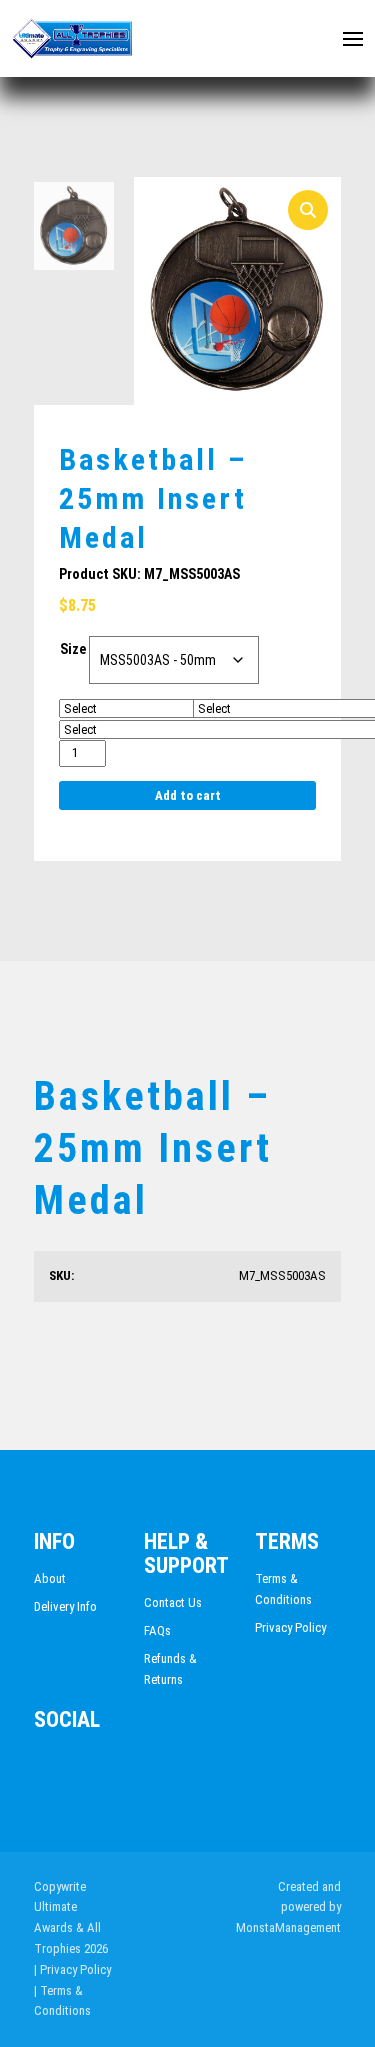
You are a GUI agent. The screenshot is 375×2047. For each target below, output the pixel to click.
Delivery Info (65, 1606)
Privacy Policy (290, 1627)
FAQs (157, 1630)
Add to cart (188, 795)
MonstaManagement (288, 1927)
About (50, 1578)
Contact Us (173, 1602)
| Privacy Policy (72, 1969)
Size (73, 649)
